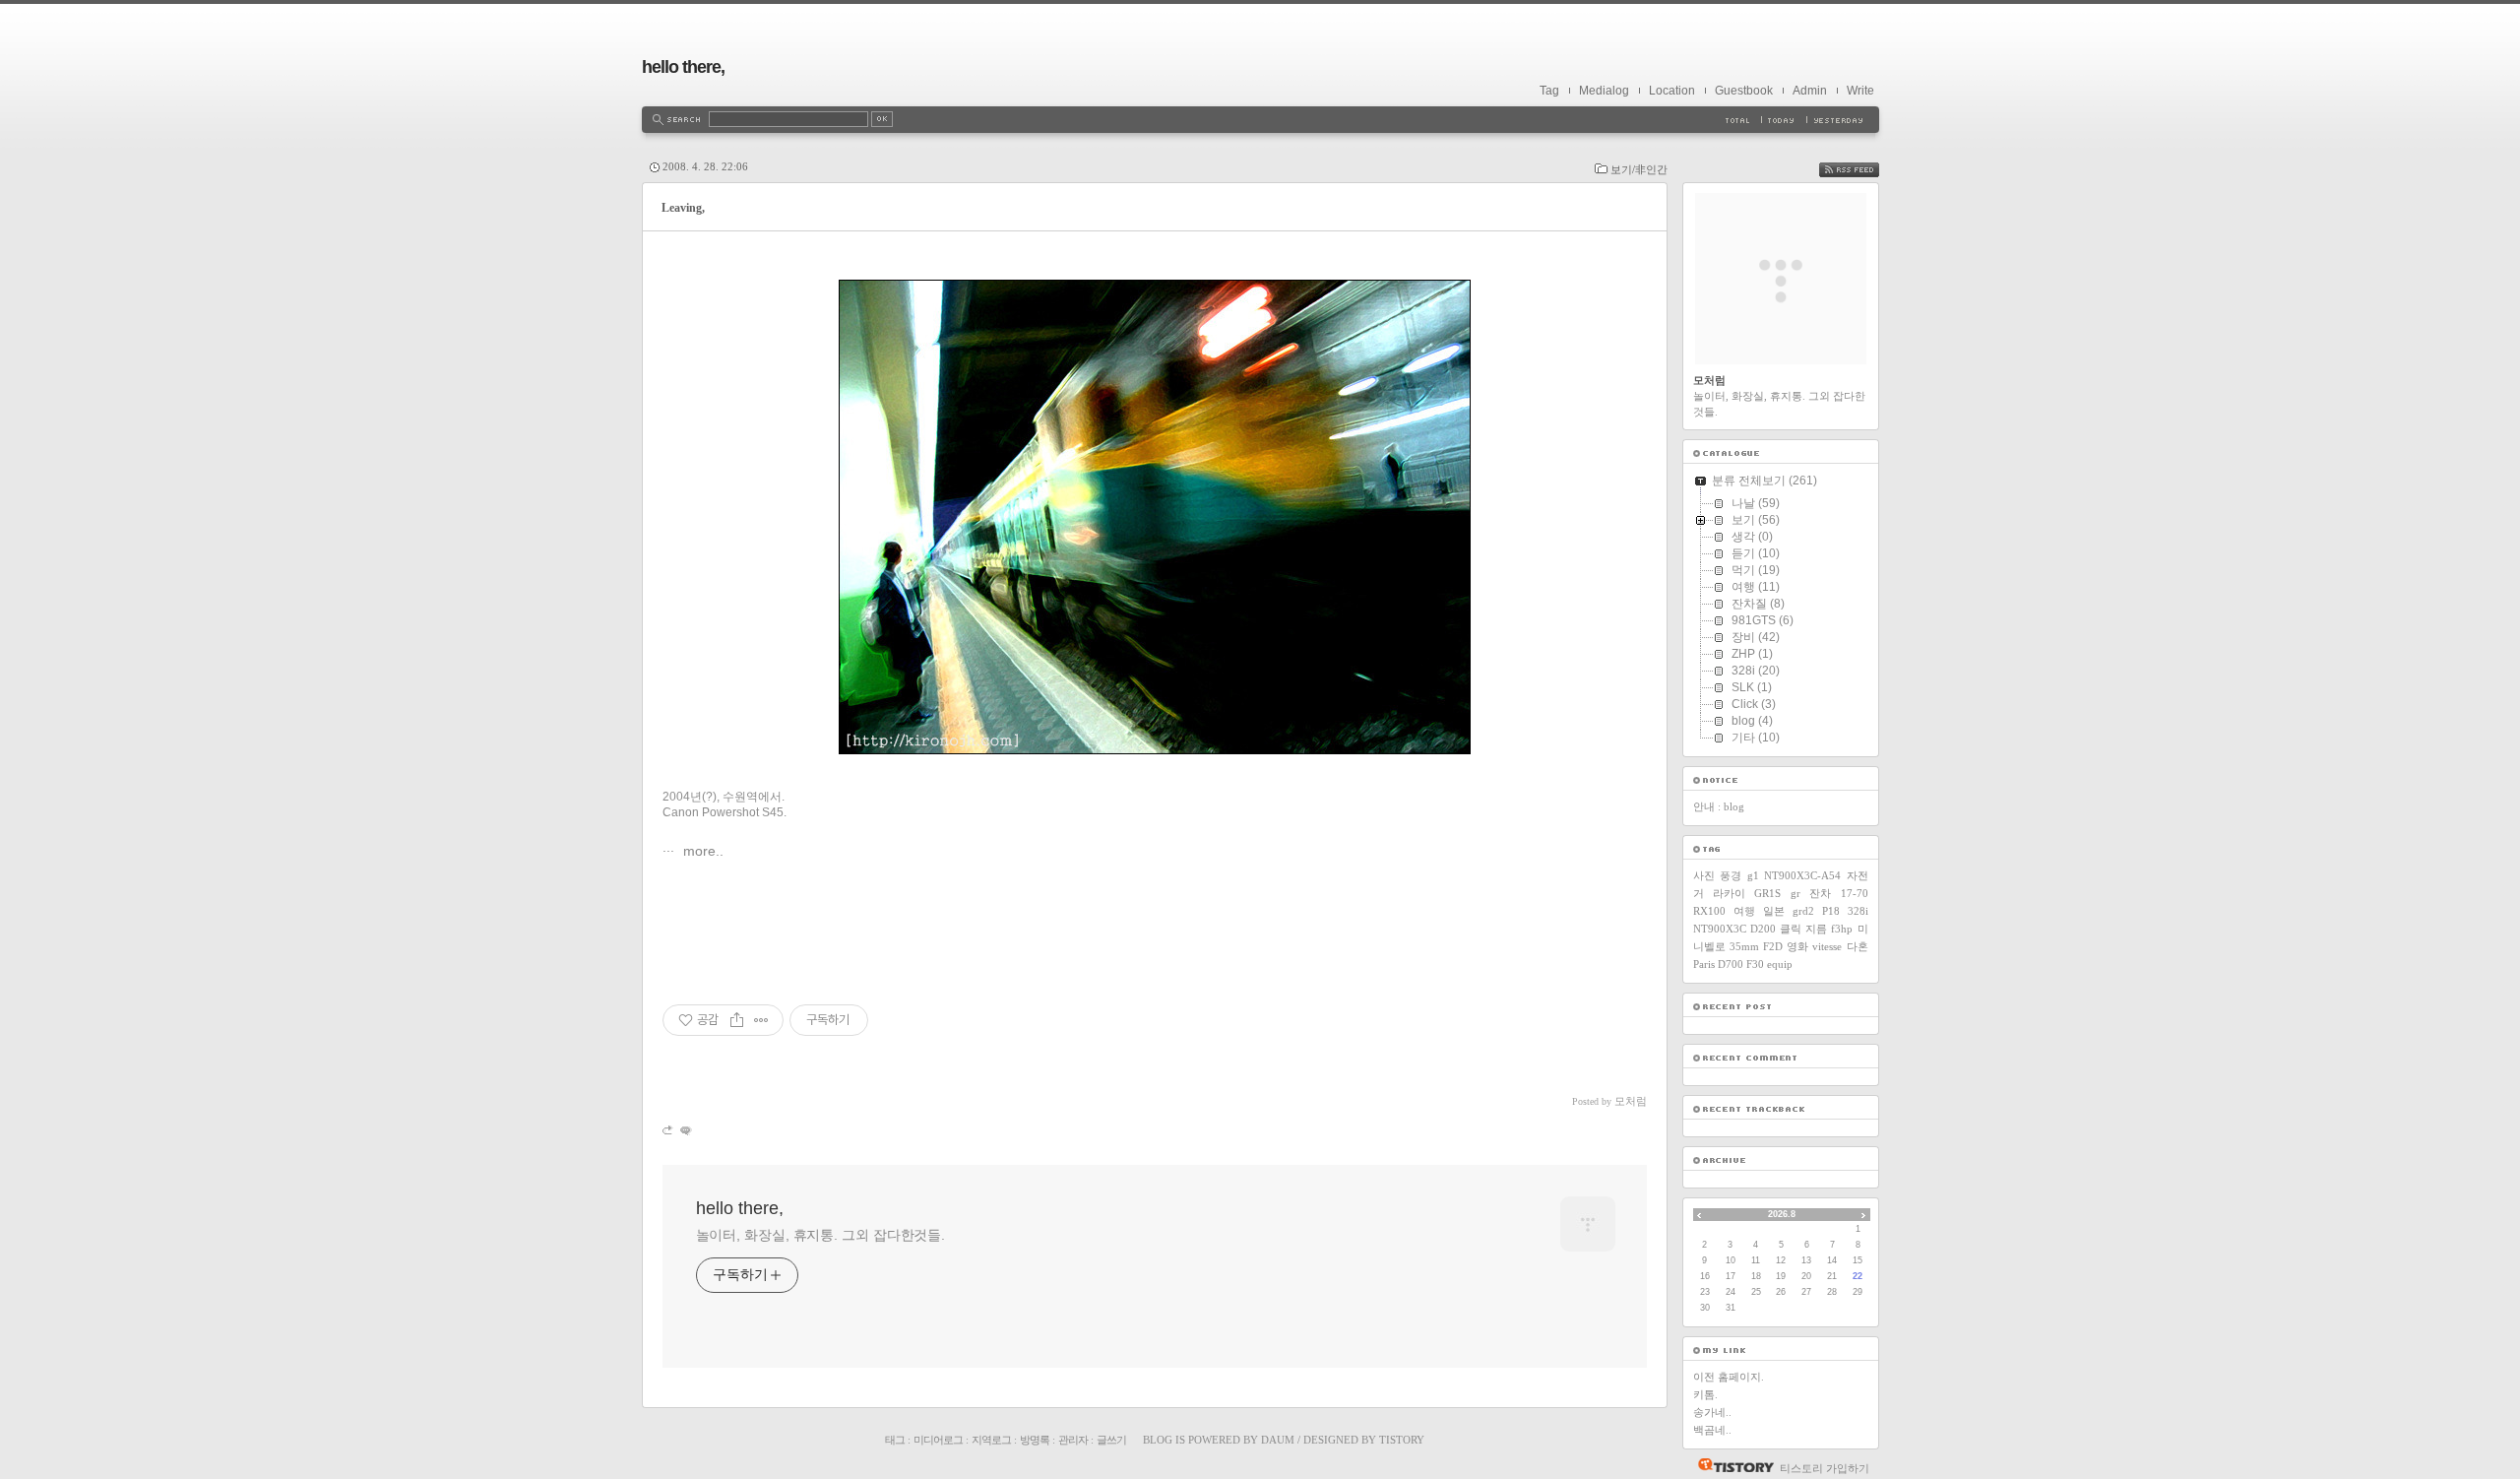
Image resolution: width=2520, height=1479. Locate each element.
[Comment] (685, 1130)
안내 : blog (1719, 806)
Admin (1810, 91)
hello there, (683, 67)
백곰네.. (1712, 1430)
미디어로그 (938, 1440)
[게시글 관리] (761, 1020)
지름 (1816, 929)
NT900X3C (1720, 929)
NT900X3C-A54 (1802, 875)
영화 (1797, 946)
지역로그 (991, 1440)
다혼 (1858, 946)
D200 (1763, 929)
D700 (1731, 964)
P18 (1831, 911)
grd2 (1803, 911)
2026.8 (1782, 1214)
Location (1672, 91)
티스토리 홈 (1731, 1465)
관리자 (1073, 1440)
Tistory (1402, 1440)
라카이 (1729, 893)
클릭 (1791, 929)
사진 (1704, 875)
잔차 (1820, 893)
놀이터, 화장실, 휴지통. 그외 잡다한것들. (821, 1235)
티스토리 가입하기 (1825, 1468)
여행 (1744, 911)
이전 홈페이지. (1729, 1377)
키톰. (1705, 1394)
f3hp (1842, 929)
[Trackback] (669, 1130)
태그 (895, 1440)
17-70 (1855, 893)
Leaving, (683, 208)
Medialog (1604, 91)
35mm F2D (1756, 946)
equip (1780, 964)
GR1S (1767, 893)
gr (1795, 893)
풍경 (1731, 875)
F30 (1755, 964)
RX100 (1709, 911)
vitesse (1827, 946)
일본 (1774, 911)
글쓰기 (1111, 1440)
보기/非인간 (1639, 169)
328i (1858, 911)
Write (1860, 91)
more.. (701, 851)
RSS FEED (1863, 170)
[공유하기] (737, 1020)
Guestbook (1744, 91)
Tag (1549, 91)
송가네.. (1712, 1412)
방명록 (1035, 1440)
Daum (1278, 1440)
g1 (1753, 875)
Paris (1704, 964)
